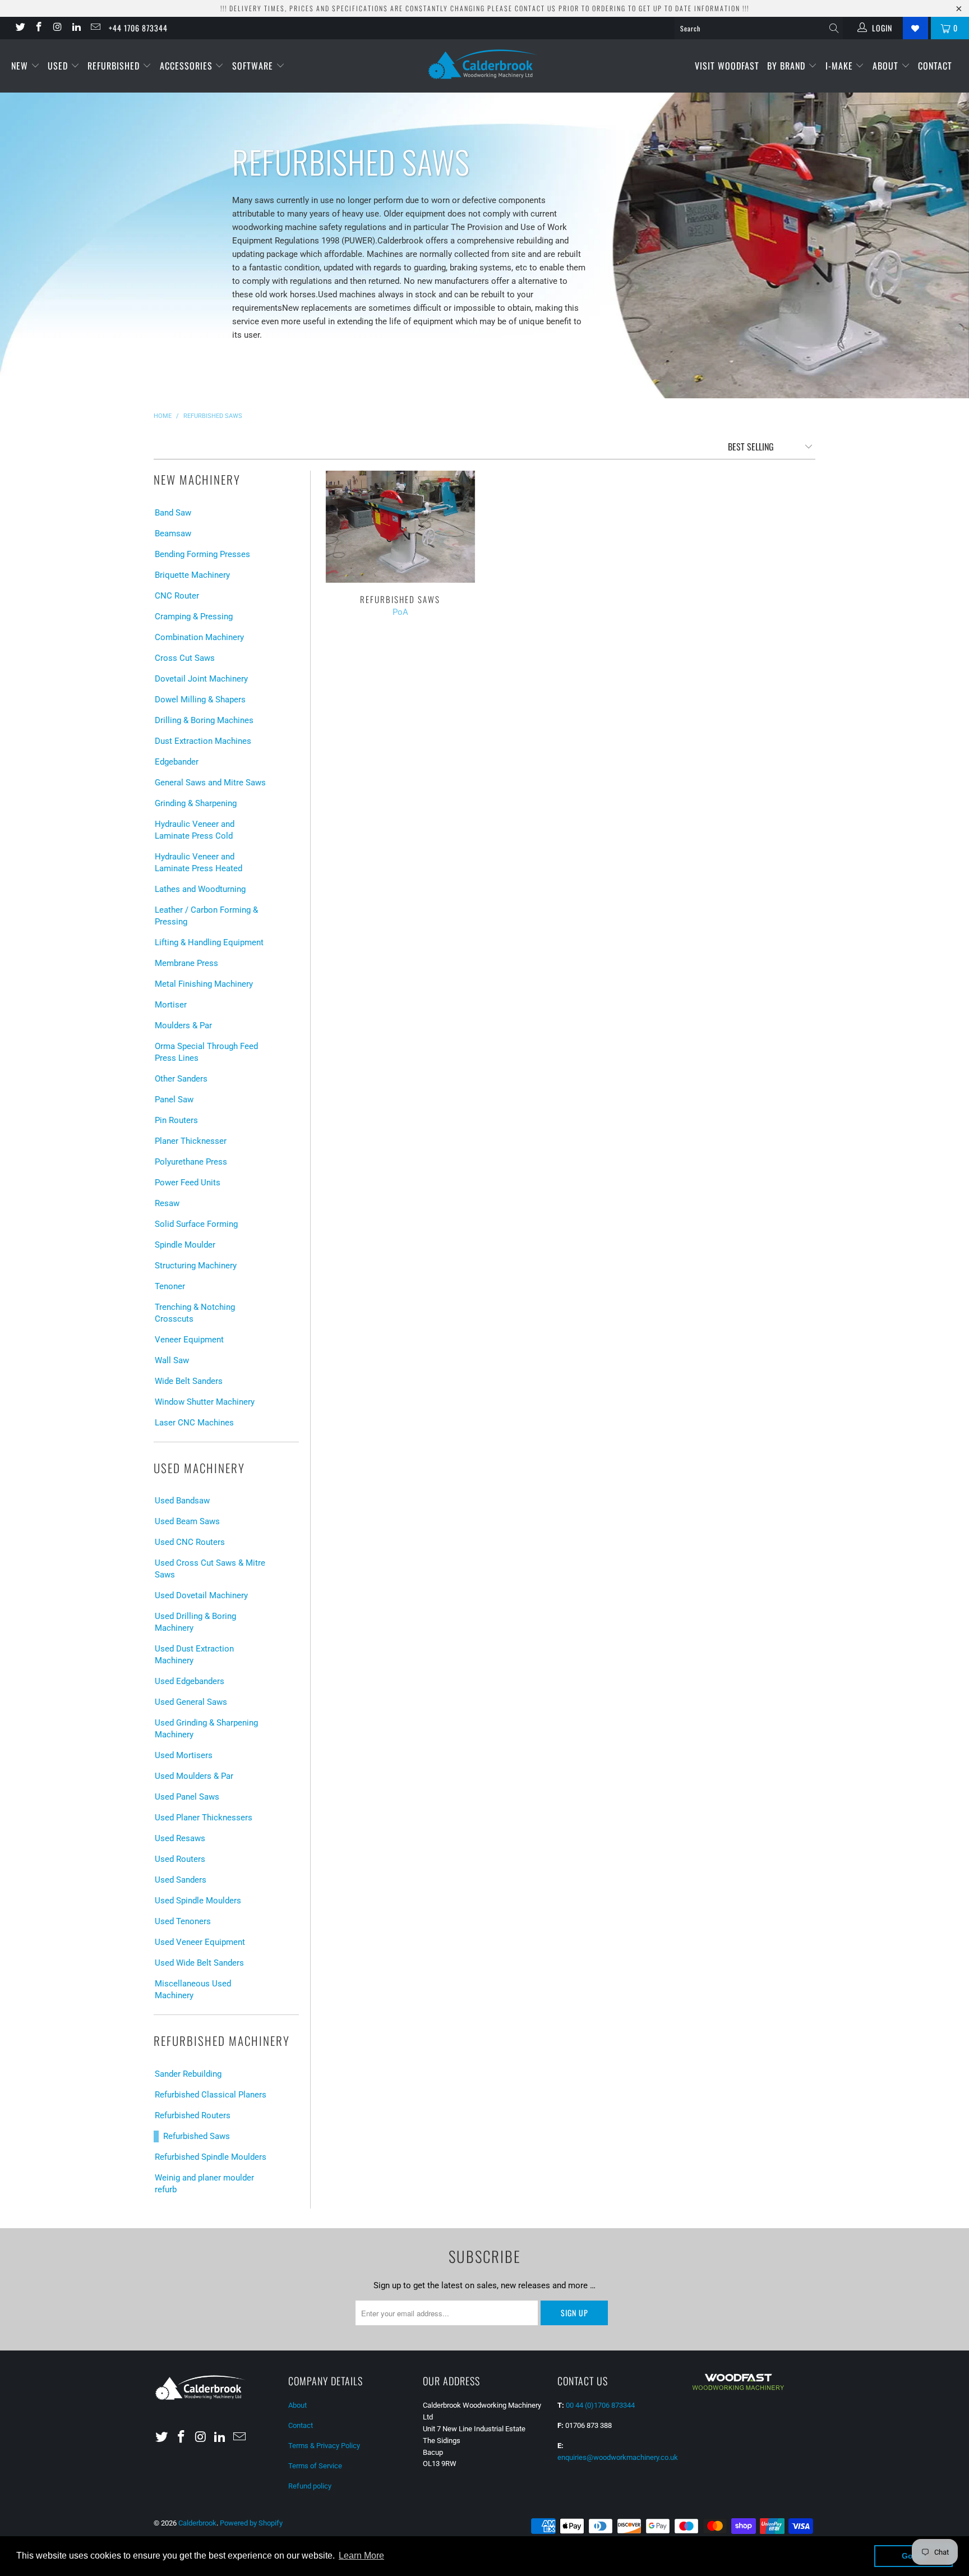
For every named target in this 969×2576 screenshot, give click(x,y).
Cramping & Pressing (194, 617)
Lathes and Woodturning (200, 889)
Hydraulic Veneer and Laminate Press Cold (195, 830)
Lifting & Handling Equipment (209, 942)
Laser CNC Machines (194, 1423)
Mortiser (171, 1005)
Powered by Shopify (251, 2523)
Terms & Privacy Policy (324, 2446)
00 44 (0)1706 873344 (600, 2405)
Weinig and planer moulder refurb (204, 2184)
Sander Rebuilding (188, 2074)
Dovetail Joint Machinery (201, 679)
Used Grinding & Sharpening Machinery (206, 1729)
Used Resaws (180, 1838)
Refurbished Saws (197, 2136)
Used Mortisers (184, 1755)
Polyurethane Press (191, 1162)
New (21, 66)
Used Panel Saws (187, 1797)
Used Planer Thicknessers (204, 1818)
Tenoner (170, 1286)
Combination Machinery (199, 637)
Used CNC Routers (190, 1542)
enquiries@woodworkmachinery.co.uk (618, 2457)
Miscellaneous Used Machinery (193, 1990)
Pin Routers (176, 1120)
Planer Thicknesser (191, 1141)
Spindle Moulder (185, 1245)
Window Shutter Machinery (205, 1402)
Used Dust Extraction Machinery (194, 1655)
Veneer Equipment (189, 1340)
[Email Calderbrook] (95, 28)
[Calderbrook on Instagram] (57, 28)
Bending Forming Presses (202, 554)
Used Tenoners (183, 1921)
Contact (935, 66)
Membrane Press (186, 963)
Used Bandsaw (182, 1501)
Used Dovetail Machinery (201, 1595)
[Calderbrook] (484, 65)
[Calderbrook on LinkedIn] (76, 28)
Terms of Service (315, 2466)
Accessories (188, 66)
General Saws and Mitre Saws (210, 783)
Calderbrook (197, 2523)
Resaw (167, 1203)
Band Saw (173, 513)
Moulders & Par (183, 1025)
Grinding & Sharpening (196, 803)
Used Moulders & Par (194, 1776)
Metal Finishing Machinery (204, 984)
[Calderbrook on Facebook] (39, 28)
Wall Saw (172, 1360)
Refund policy (310, 2486)
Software (254, 66)
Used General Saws (191, 1702)
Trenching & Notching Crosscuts (195, 1313)
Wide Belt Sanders (189, 1381)
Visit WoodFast (727, 66)
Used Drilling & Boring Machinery (195, 1622)
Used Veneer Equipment (200, 1942)
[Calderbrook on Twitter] (20, 28)
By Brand (788, 66)
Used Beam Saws (187, 1521)
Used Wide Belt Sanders (199, 1963)
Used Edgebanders (190, 1681)
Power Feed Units (188, 1183)
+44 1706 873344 (138, 28)
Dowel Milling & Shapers (200, 700)
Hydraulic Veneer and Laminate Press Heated (199, 863)
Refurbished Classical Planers (211, 2095)
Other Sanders (181, 1079)
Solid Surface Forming (196, 1224)
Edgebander (177, 762)
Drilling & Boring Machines (204, 720)
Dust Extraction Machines (203, 741)
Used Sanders (181, 1880)
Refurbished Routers (193, 2115)
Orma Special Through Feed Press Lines (206, 1052)
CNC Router (177, 596)
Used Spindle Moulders (198, 1901)
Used (59, 66)
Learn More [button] (361, 2556)
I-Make (841, 66)
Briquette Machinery (192, 575)
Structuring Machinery (196, 1266)
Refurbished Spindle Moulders (211, 2157)
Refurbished (115, 66)
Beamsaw (173, 533)
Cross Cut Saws (185, 658)
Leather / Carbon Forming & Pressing (206, 916)
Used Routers (180, 1859)
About (887, 66)
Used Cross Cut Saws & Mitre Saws (210, 1569)
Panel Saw (174, 1100)
